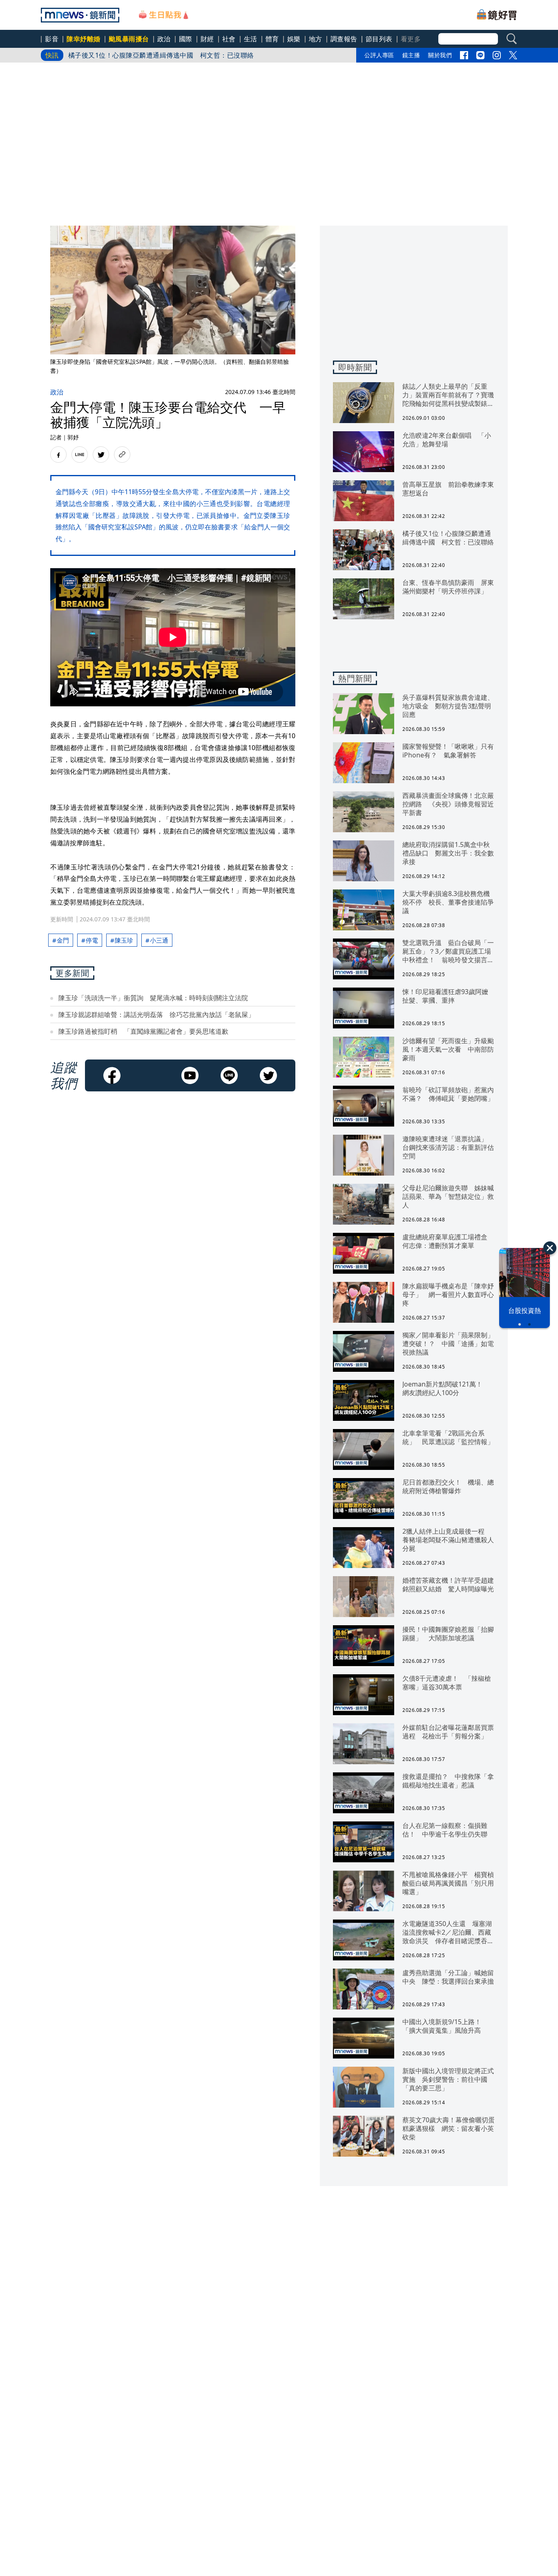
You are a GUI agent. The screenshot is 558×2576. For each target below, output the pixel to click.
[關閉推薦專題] (550, 1248)
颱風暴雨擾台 (129, 39)
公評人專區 (379, 55)
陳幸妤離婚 (84, 39)
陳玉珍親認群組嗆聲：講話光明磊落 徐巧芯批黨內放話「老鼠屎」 (156, 1015)
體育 (272, 39)
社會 (229, 39)
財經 (207, 39)
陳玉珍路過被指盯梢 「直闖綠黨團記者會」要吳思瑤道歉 (143, 1031)
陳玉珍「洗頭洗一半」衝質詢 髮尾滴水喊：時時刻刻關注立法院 (153, 998)
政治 (164, 39)
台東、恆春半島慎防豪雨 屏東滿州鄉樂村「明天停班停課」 (159, 55)
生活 (251, 39)
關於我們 (440, 55)
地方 (316, 39)
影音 (52, 39)
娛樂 (294, 39)
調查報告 (344, 39)
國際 (186, 39)
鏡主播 (411, 55)
